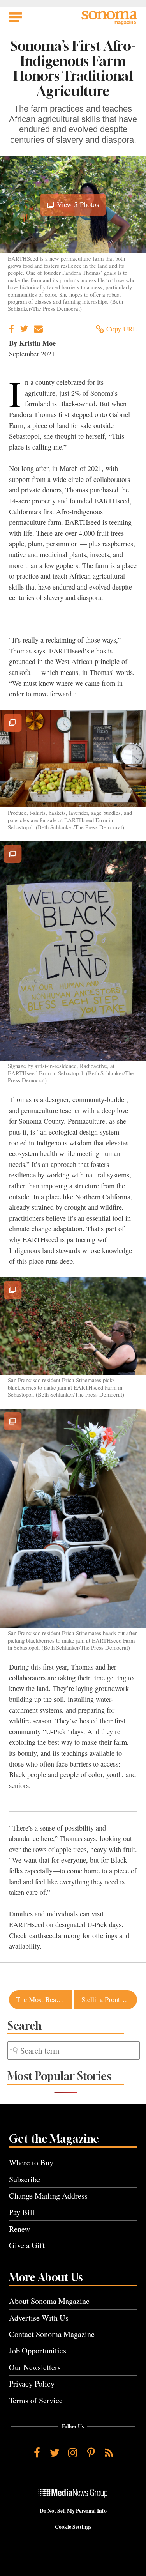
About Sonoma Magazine (49, 2301)
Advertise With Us (39, 2318)
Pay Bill (22, 2212)
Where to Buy (31, 2163)
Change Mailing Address (48, 2196)
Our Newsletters (35, 2367)
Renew (20, 2229)
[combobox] (74, 2051)
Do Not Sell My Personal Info (73, 2511)
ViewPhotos (77, 207)
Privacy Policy (32, 2384)
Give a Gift (27, 2245)
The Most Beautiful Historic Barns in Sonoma (44, 1999)
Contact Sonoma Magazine (52, 2334)
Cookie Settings (73, 2527)
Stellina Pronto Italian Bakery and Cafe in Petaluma (109, 1999)
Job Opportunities (38, 2350)
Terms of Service (36, 2400)
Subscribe (25, 2179)
